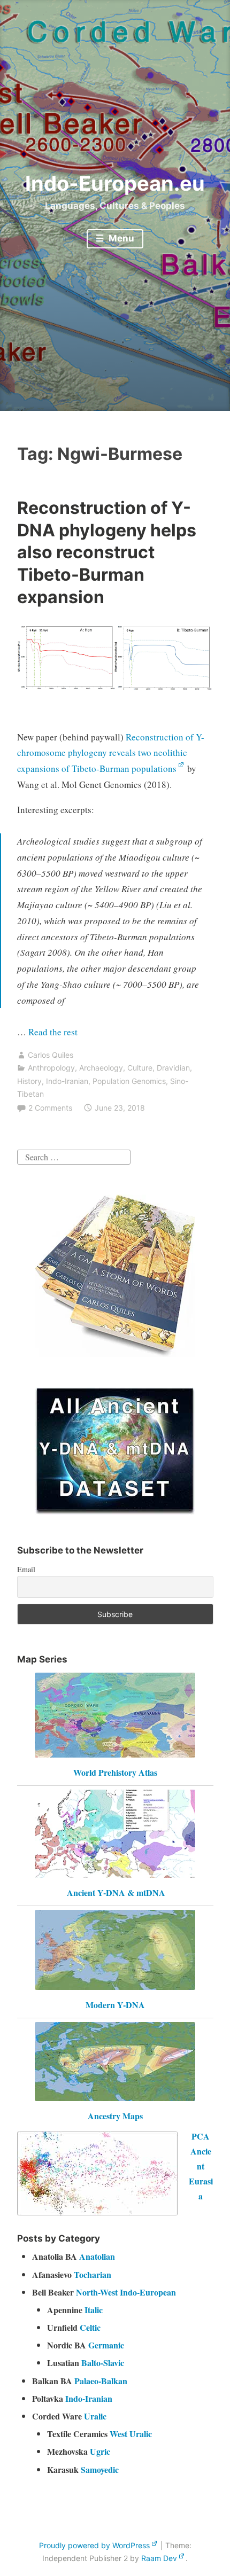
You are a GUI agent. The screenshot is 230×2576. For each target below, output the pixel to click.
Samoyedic (100, 2469)
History (29, 1081)
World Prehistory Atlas (115, 1772)
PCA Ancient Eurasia (201, 2166)
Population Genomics (129, 1081)
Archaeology (101, 1068)
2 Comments (50, 1108)
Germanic (106, 2345)
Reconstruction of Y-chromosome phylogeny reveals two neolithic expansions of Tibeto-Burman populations (111, 753)
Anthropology (51, 1068)
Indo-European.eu (115, 183)
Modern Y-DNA (115, 2005)
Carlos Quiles (51, 1055)
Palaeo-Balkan (101, 2381)
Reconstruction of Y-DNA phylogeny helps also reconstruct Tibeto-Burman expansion (107, 552)
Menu (120, 238)
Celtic (90, 2327)
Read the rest (54, 1032)
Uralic (95, 2416)
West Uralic (131, 2434)
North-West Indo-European (126, 2292)
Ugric (100, 2451)
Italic (94, 2310)
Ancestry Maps (115, 2116)
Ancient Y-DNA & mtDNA (116, 1892)
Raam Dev (159, 2558)
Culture (140, 1068)
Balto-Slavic (103, 2363)
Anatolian (97, 2256)
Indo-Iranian (67, 1081)
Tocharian (93, 2274)
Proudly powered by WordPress (94, 2545)
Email (26, 1569)
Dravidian (173, 1068)
